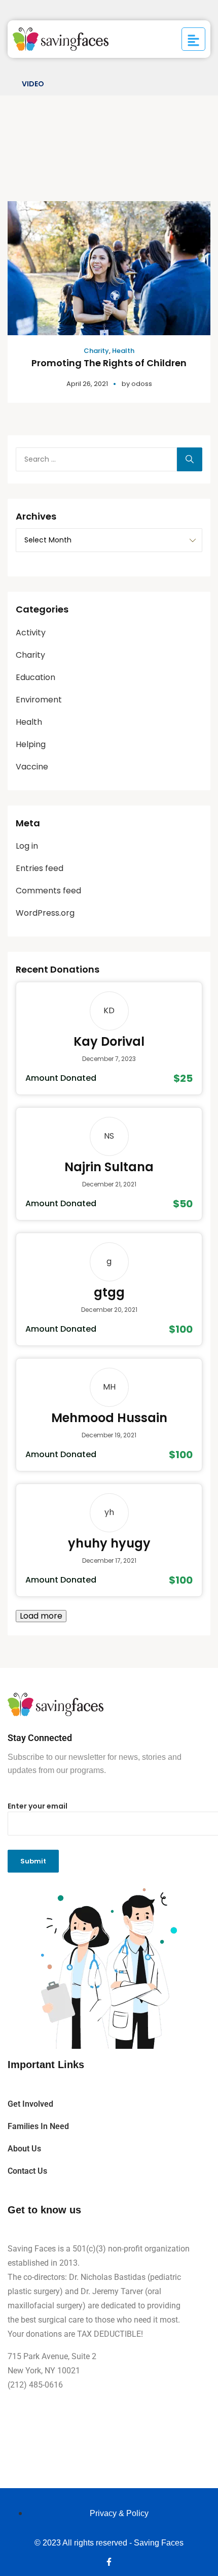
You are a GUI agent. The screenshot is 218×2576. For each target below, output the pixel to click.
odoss (142, 384)
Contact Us (27, 2171)
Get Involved (30, 2104)
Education (35, 677)
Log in (27, 846)
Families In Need (38, 2126)
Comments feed (48, 891)
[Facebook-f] (109, 2562)
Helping (31, 744)
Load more (41, 1616)
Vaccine (32, 767)
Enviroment (39, 700)
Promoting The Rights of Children (109, 363)
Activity (31, 633)
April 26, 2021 (87, 384)
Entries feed (40, 868)
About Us (24, 2149)
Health (123, 351)
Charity (96, 351)
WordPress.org (45, 913)
